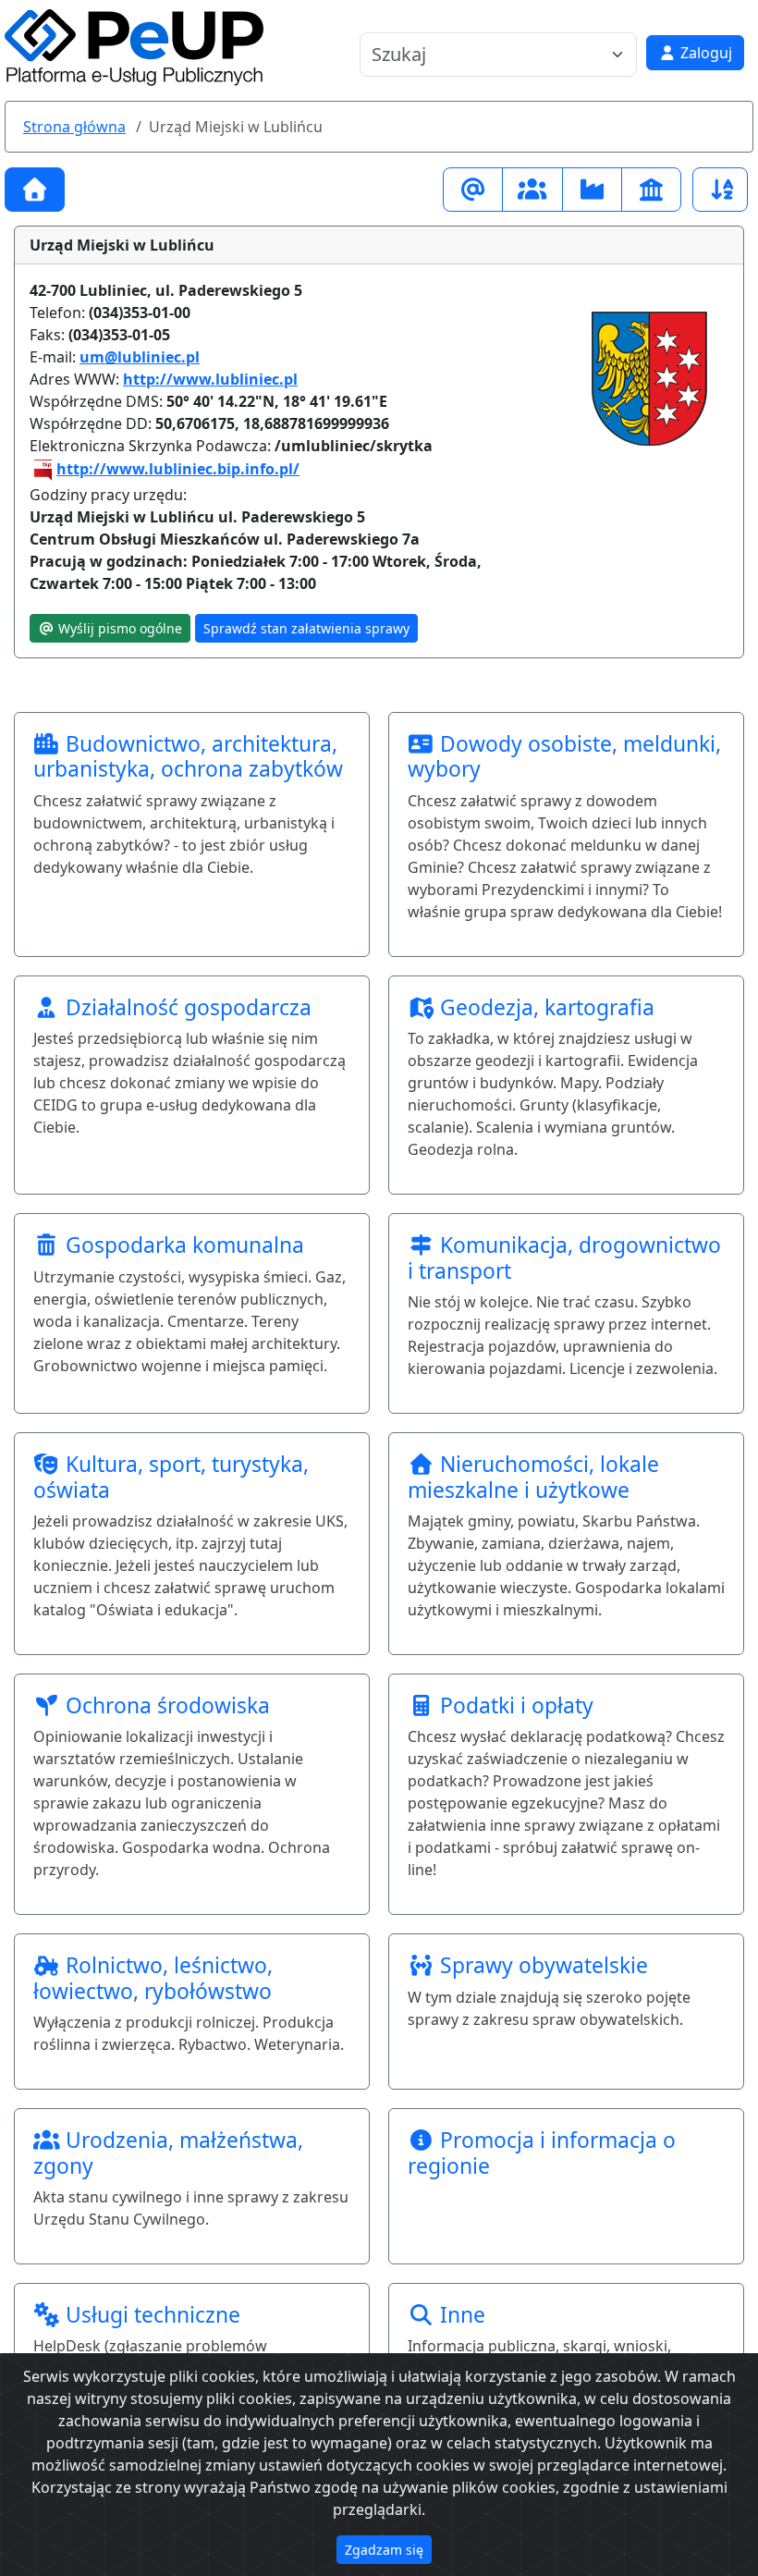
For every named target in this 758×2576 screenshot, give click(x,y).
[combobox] (487, 55)
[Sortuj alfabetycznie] (720, 190)
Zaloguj (704, 53)
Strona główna (74, 127)
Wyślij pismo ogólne (118, 628)
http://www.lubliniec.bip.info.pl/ (178, 469)
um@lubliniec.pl (140, 357)
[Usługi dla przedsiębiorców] (592, 190)
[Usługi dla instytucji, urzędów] (651, 190)
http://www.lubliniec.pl (210, 379)
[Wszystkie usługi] (35, 190)
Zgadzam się (384, 2550)
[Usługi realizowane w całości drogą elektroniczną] (473, 190)
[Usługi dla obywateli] (532, 190)
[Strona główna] (134, 46)
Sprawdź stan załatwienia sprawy (306, 628)
